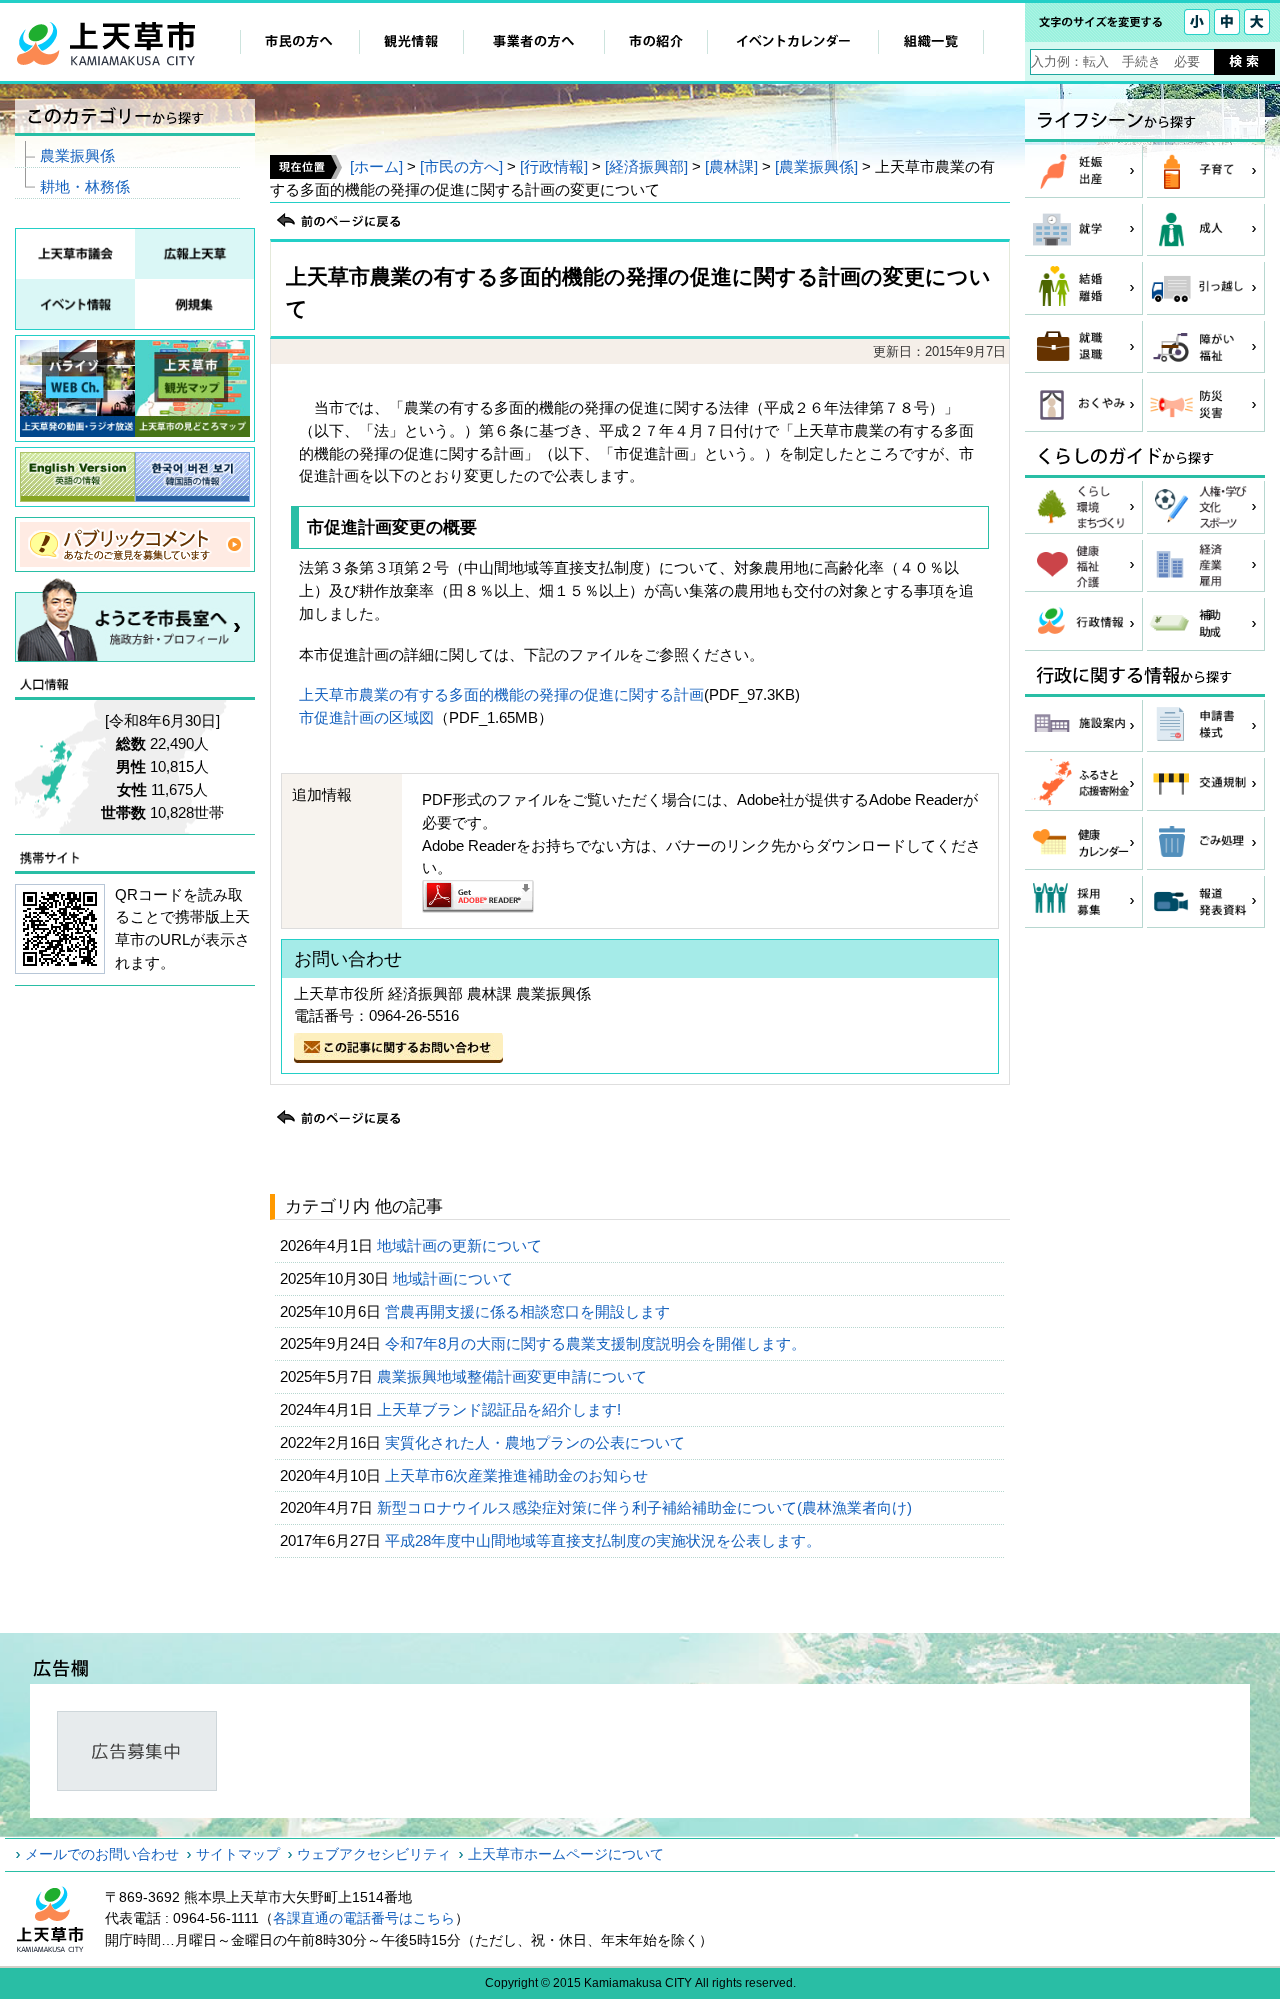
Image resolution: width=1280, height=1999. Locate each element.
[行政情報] (554, 166)
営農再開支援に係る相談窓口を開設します (529, 1311)
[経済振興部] (646, 166)
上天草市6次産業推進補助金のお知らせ (518, 1475)
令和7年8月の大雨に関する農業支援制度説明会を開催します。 (597, 1343)
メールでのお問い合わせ (102, 1854)
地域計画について (455, 1278)
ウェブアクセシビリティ (374, 1854)
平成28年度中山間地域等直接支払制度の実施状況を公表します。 (605, 1540)
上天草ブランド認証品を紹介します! (501, 1409)
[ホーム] (376, 166)
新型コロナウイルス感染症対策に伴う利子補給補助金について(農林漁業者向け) (646, 1507)
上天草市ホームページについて (566, 1854)
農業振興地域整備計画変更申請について (514, 1376)
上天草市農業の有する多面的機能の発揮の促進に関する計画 (501, 694)
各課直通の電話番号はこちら (364, 1918)
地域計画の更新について (461, 1245)
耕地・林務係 (85, 186)
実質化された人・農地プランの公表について (537, 1442)
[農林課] (731, 166)
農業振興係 (77, 155)
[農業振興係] (816, 166)
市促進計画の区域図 (366, 717)
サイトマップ (238, 1854)
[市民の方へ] (461, 166)
